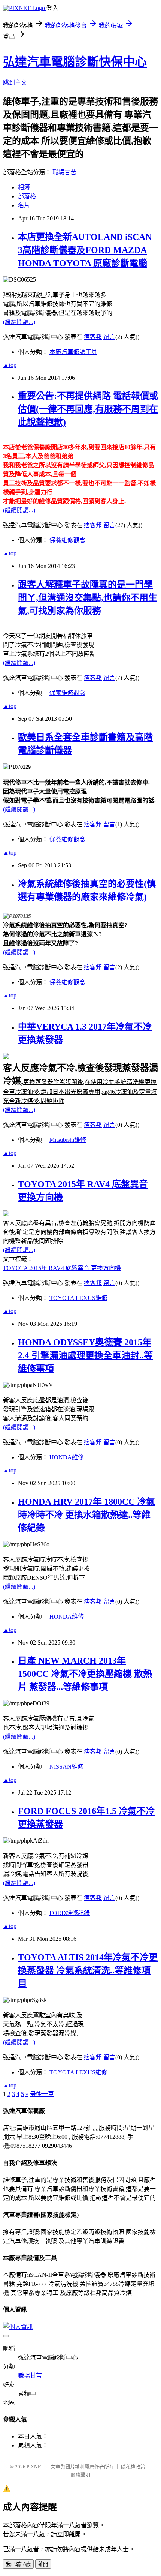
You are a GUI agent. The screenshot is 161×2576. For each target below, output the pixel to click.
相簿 (24, 187)
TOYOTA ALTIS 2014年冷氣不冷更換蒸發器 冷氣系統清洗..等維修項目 (88, 1970)
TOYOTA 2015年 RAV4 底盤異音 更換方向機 (62, 1268)
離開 (43, 2564)
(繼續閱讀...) (19, 322)
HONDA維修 (67, 1457)
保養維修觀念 (67, 540)
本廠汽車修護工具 (73, 352)
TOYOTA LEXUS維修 (78, 1298)
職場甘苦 (64, 172)
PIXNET (35, 2467)
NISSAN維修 (66, 1767)
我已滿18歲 (18, 2564)
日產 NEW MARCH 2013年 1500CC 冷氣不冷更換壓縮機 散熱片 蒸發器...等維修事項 (85, 1674)
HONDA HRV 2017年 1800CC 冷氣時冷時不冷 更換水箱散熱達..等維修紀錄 (86, 1515)
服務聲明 (80, 2475)
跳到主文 (15, 83)
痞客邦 (93, 337)
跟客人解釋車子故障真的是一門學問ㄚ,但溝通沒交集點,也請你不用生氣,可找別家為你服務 (88, 598)
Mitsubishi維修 (68, 1140)
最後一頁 (42, 2094)
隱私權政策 (133, 2467)
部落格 (27, 196)
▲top (10, 365)
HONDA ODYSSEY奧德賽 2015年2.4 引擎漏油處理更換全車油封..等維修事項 (85, 1355)
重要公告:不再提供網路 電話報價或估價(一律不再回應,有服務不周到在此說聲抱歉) (88, 409)
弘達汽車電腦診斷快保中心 (75, 62)
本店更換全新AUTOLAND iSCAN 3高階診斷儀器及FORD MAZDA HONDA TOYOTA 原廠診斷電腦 (85, 250)
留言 (109, 337)
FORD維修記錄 (70, 1913)
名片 (24, 205)
